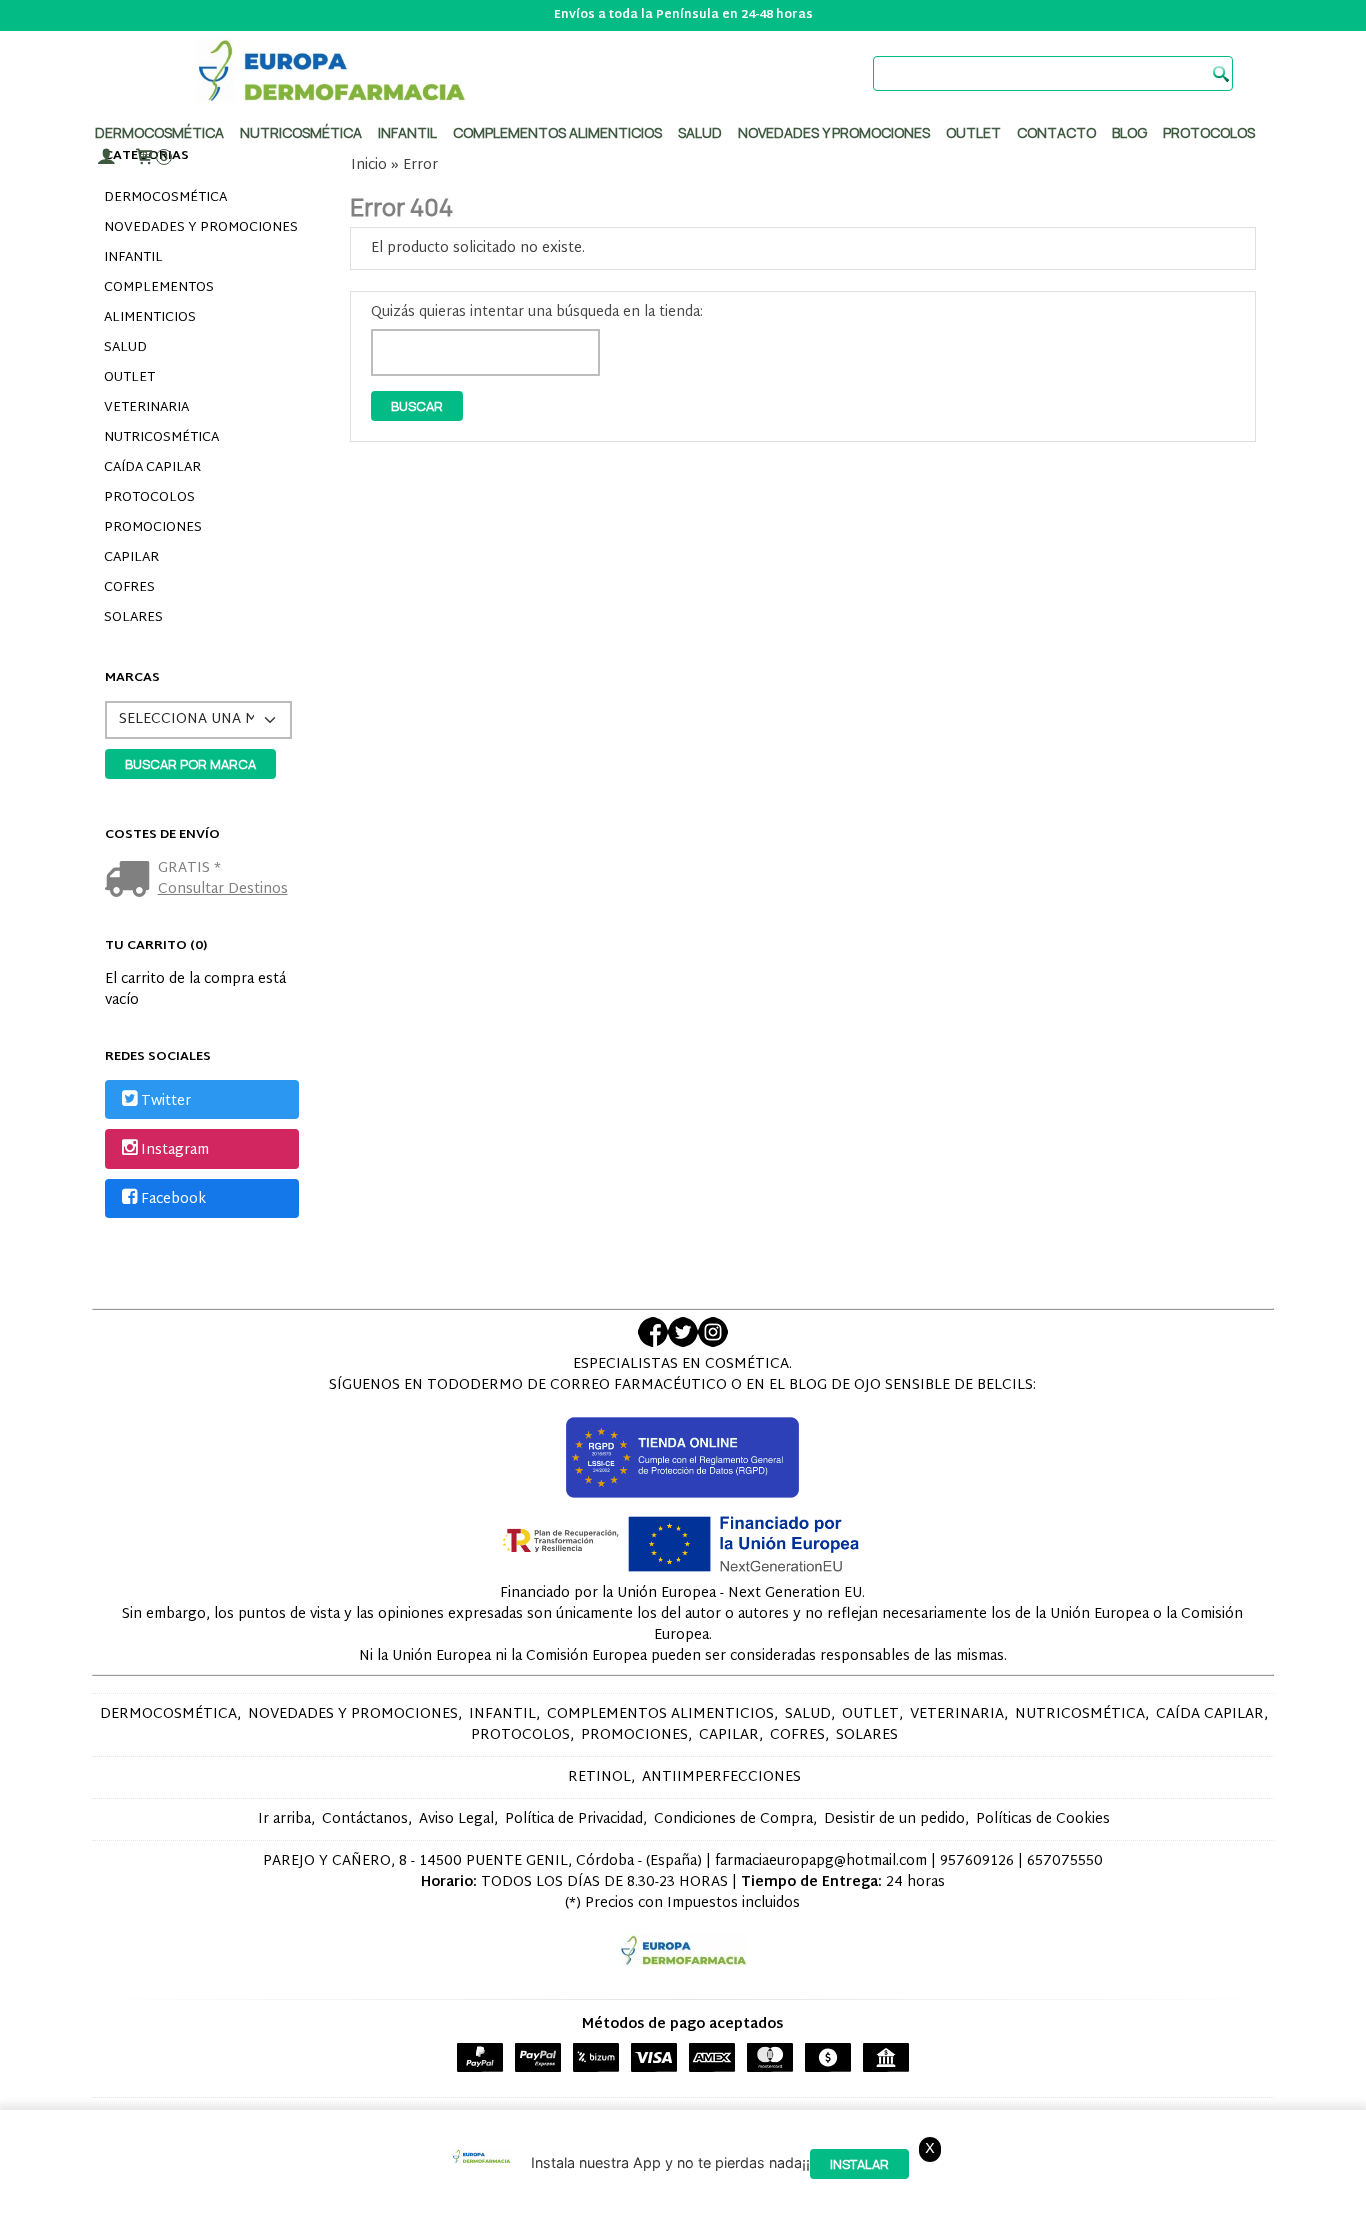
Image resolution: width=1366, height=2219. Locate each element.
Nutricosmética (301, 132)
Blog (1129, 132)
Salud (700, 132)
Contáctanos (365, 1819)
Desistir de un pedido (894, 1819)
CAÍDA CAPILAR (152, 468)
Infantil (407, 132)
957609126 (977, 1861)
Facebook (173, 1199)
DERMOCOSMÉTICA (165, 198)
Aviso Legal (456, 1819)
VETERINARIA (146, 408)
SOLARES (133, 618)
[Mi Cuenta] (106, 157)
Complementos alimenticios (557, 132)
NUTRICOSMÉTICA (161, 438)
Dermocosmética (159, 132)
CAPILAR (131, 558)
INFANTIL (133, 258)
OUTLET (129, 378)
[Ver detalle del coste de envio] (131, 881)
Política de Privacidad (574, 1819)
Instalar (859, 2165)
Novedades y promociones (834, 132)
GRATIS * (189, 868)
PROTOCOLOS (1209, 132)
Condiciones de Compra (733, 1819)
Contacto (1056, 132)
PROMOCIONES (153, 528)
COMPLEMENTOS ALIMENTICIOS (159, 303)
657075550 (1065, 1861)
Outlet (973, 132)
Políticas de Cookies (1043, 1819)
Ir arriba (284, 1819)
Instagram (175, 1150)
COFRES (129, 588)
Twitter (166, 1101)
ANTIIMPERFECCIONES (721, 1777)
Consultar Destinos (223, 889)
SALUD (125, 348)
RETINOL (599, 1777)
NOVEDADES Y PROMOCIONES (201, 228)
